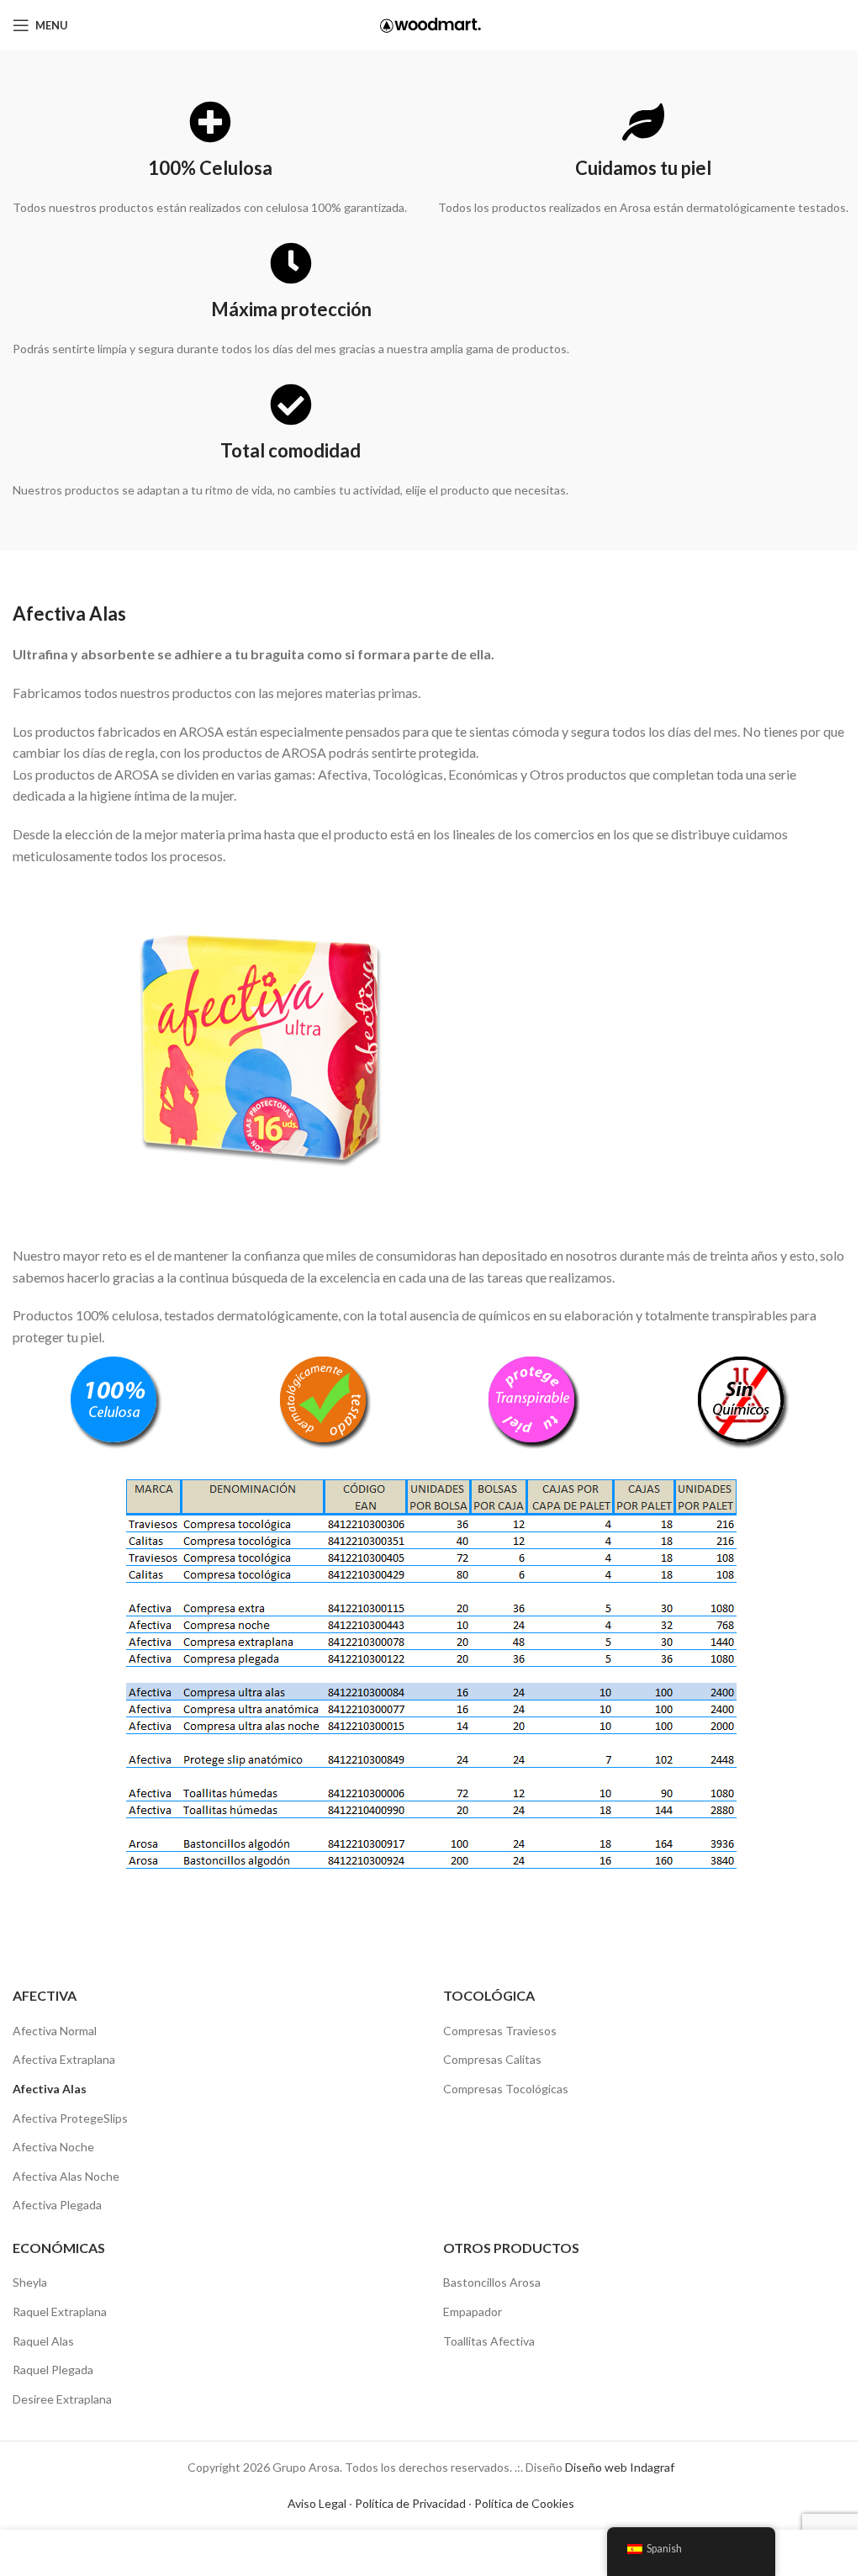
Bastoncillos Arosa (492, 2282)
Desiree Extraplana (62, 2399)
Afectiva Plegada (57, 2205)
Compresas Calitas (492, 2059)
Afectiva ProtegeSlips (70, 2118)
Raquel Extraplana (60, 2312)
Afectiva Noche (53, 2147)
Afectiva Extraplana (64, 2059)
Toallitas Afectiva (489, 2341)
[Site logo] (430, 24)
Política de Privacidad (410, 2503)
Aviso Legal (317, 2503)
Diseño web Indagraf (620, 2467)
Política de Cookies (524, 2503)
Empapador (473, 2312)
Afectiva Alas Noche (66, 2176)
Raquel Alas (43, 2341)
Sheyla (30, 2282)
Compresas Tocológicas (506, 2089)
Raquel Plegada (53, 2370)
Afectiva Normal (55, 2031)
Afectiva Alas (50, 2089)
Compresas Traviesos (500, 2031)
